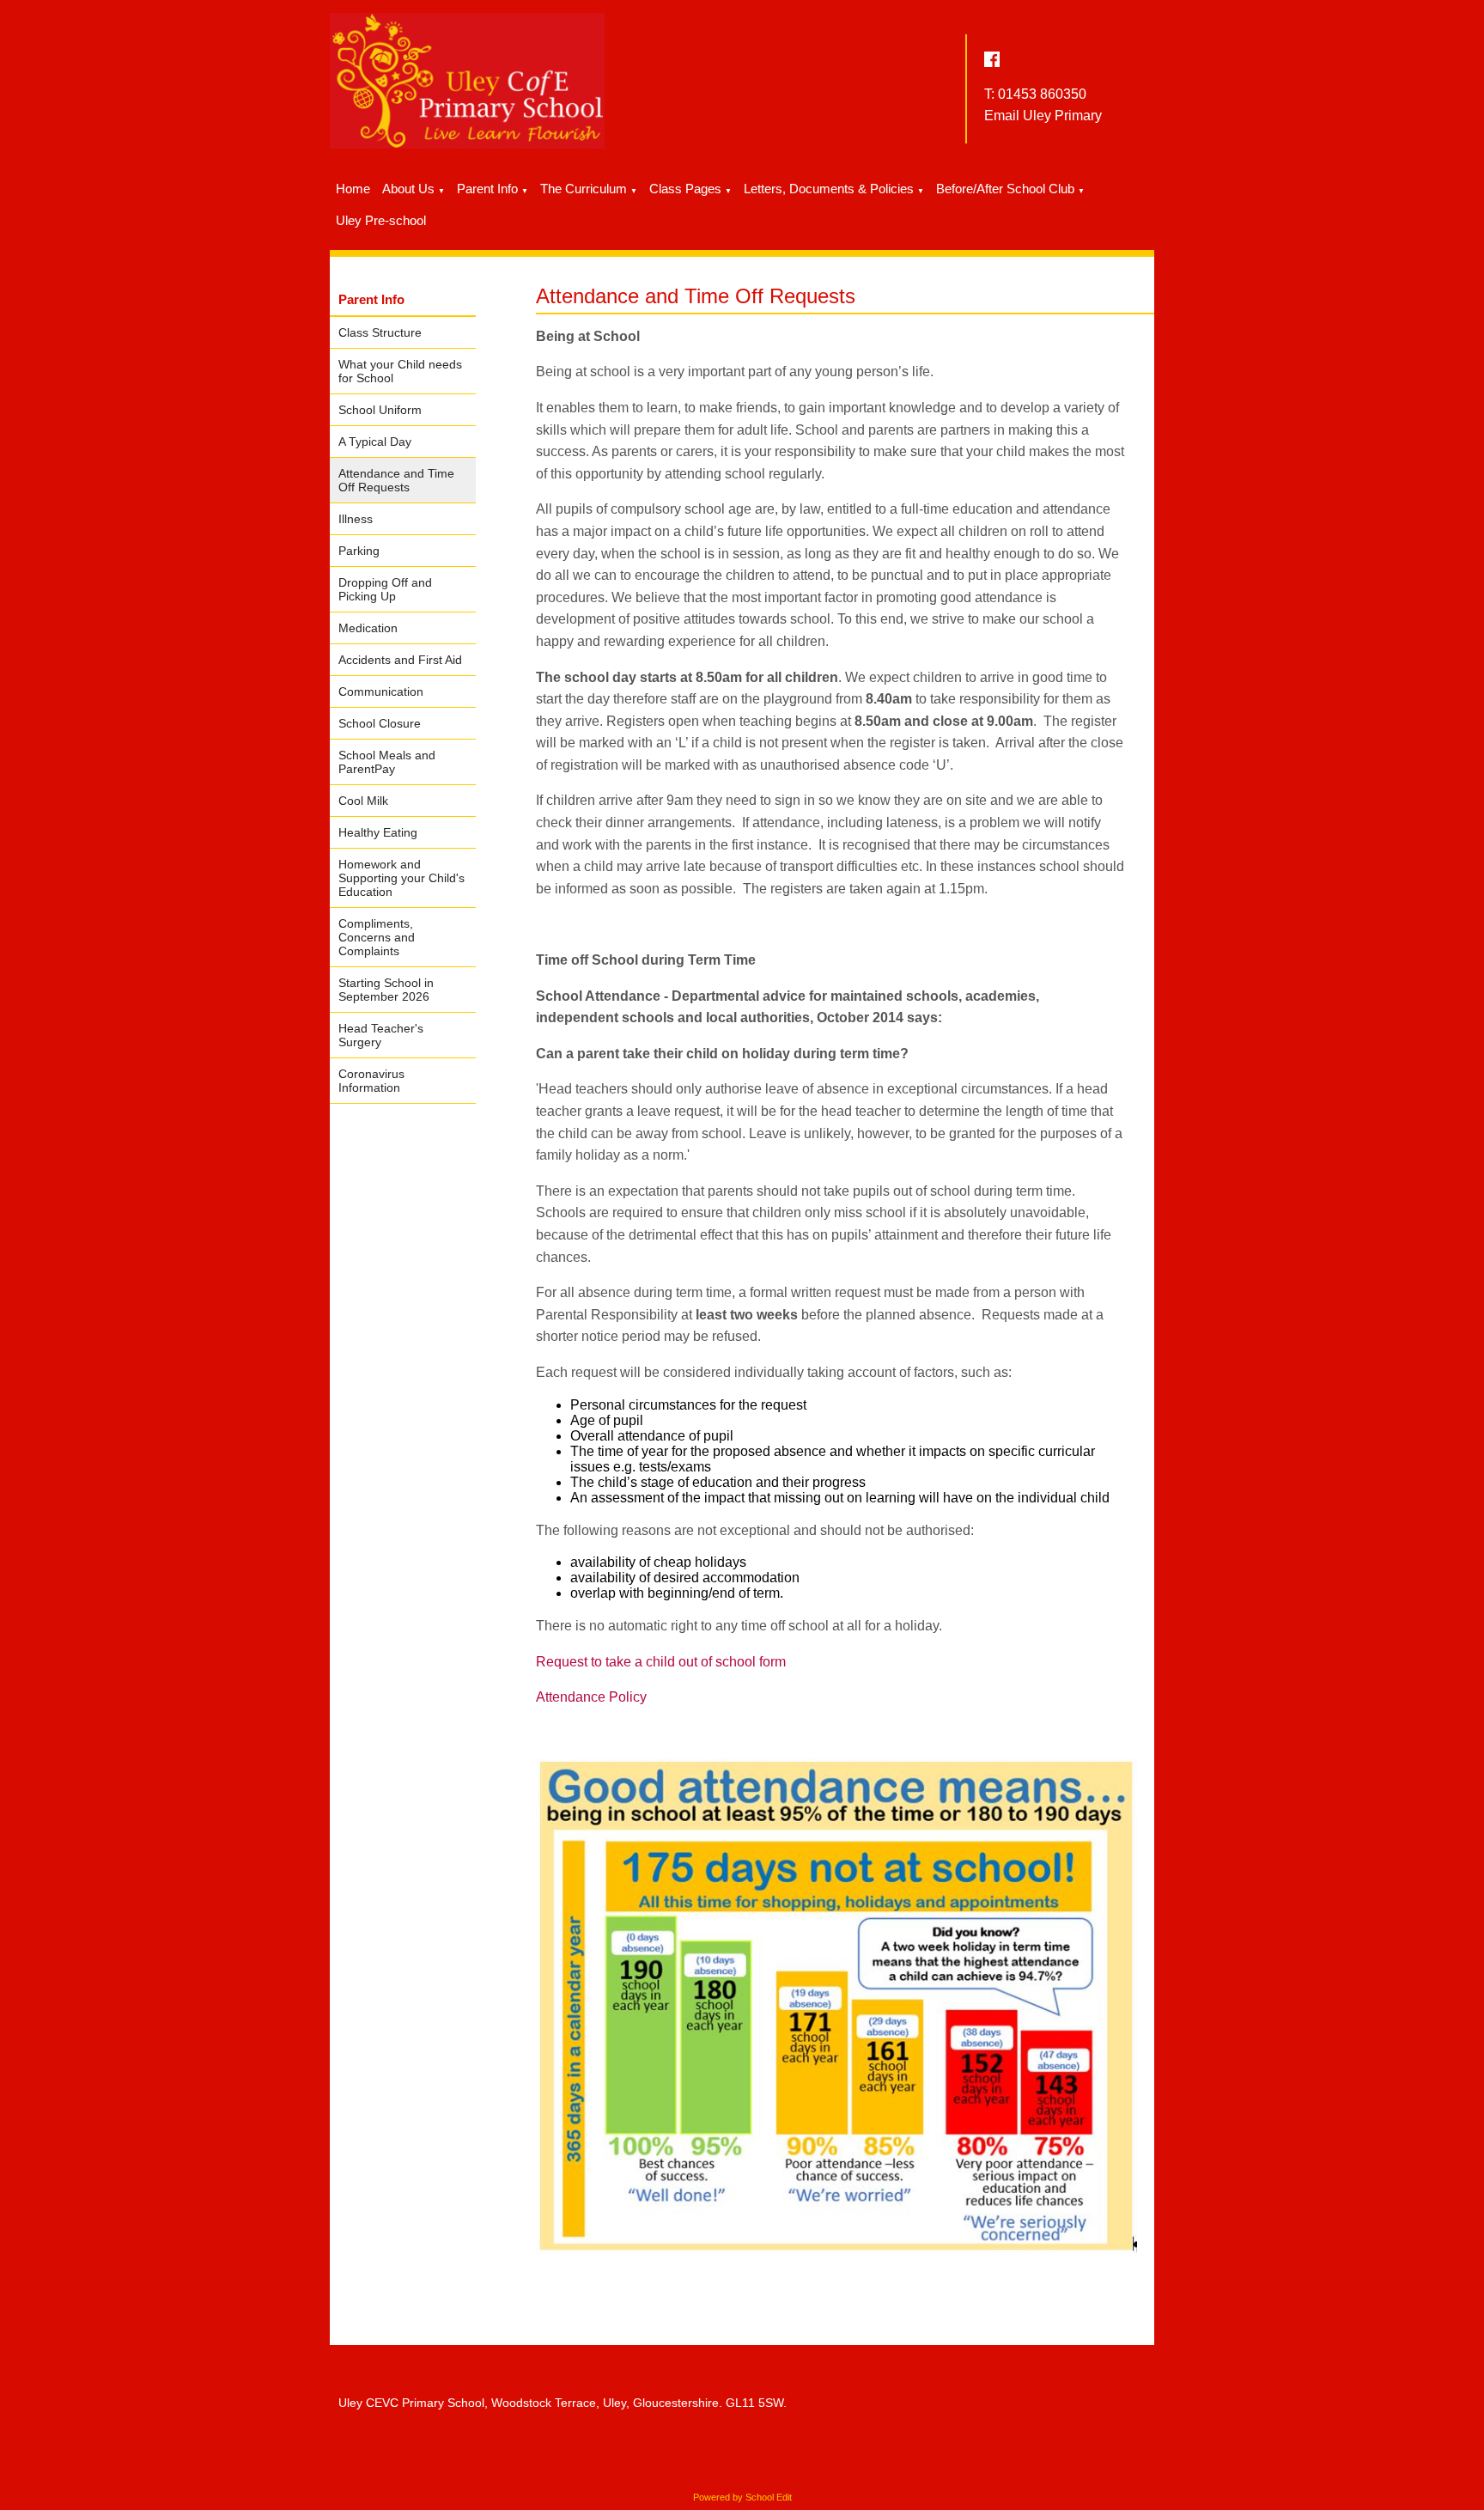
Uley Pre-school (381, 220)
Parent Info (487, 189)
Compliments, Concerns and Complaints (377, 937)
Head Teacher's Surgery (381, 1035)
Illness (356, 519)
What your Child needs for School (400, 371)
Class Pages (685, 189)
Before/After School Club (1005, 189)
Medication (368, 628)
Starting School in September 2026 (386, 990)
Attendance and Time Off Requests (396, 480)
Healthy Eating (378, 832)
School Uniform (380, 410)
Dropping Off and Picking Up (385, 589)
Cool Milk (363, 801)
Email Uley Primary (1043, 116)
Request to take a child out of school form (661, 1662)
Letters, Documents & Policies (829, 189)
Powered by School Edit (742, 2497)
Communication (381, 691)
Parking (359, 551)
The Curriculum (584, 189)
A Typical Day (375, 442)
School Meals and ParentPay (387, 762)
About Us (408, 189)
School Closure (380, 723)
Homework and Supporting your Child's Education (401, 878)
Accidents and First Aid (400, 660)
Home (353, 189)
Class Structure (380, 332)
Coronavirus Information (371, 1081)
